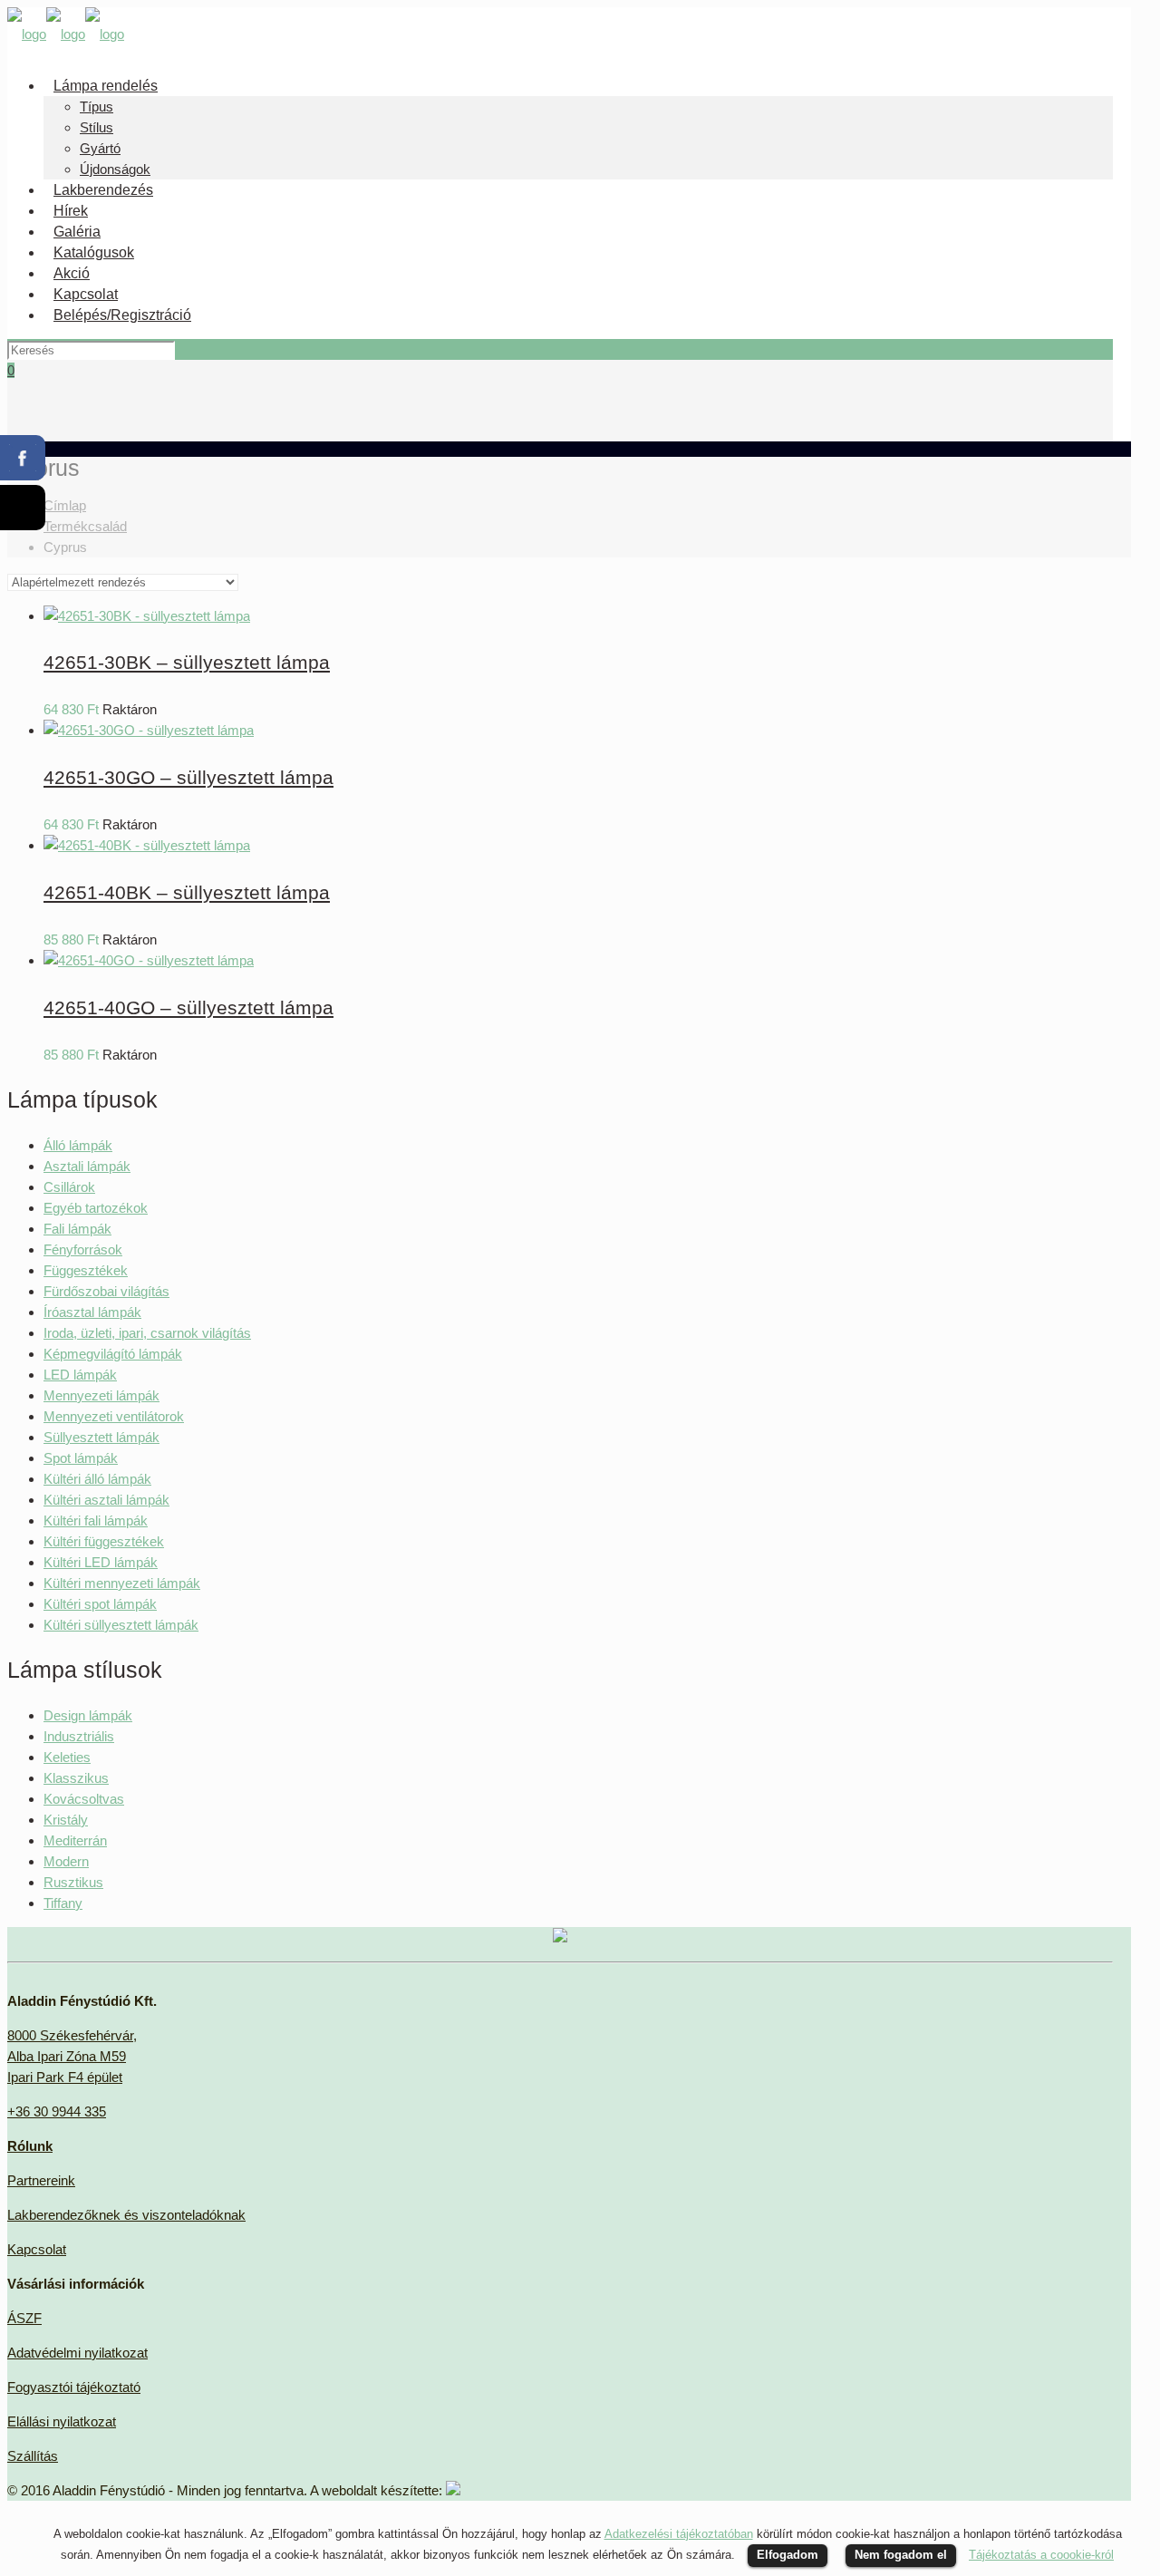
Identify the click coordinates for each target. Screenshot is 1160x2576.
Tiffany (63, 1903)
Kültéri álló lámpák (97, 1479)
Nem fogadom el (901, 2555)
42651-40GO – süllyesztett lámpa (188, 1007)
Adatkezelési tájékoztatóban (679, 2534)
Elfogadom (788, 2555)
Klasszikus (76, 1778)
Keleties (67, 1757)
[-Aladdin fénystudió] (66, 34)
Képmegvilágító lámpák (113, 1354)
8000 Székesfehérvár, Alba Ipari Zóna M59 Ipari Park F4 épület (72, 2056)
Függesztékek (86, 1270)
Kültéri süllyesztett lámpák (121, 1625)
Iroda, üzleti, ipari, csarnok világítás (147, 1333)
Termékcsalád (85, 526)
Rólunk (30, 2146)
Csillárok (69, 1187)
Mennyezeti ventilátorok (114, 1416)
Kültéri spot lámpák (100, 1604)
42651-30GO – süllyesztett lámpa (188, 777)
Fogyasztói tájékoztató (74, 2387)
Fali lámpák (77, 1229)
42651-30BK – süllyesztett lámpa (187, 662)
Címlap (65, 505)
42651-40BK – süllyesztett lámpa (187, 892)
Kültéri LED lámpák (101, 1562)
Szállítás (33, 2456)
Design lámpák (88, 1715)
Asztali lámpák (87, 1166)
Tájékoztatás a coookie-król (1041, 2555)
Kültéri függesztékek (104, 1541)
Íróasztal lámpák (92, 1312)
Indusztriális (79, 1736)
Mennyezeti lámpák (101, 1395)
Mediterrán (75, 1840)
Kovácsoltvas (84, 1799)
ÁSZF (24, 2318)
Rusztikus (73, 1882)
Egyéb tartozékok (96, 1208)
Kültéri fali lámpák (96, 1520)
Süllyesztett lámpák (101, 1437)
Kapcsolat (37, 2249)
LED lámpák (80, 1375)
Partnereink (41, 2180)
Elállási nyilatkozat (62, 2421)
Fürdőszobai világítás (106, 1291)
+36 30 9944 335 (57, 2111)
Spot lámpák (81, 1458)
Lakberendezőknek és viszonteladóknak (126, 2215)
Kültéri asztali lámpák (106, 1500)
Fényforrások (83, 1249)
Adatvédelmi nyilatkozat (77, 2353)
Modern (66, 1861)
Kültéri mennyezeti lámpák (122, 1583)
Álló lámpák (78, 1145)
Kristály (66, 1820)
